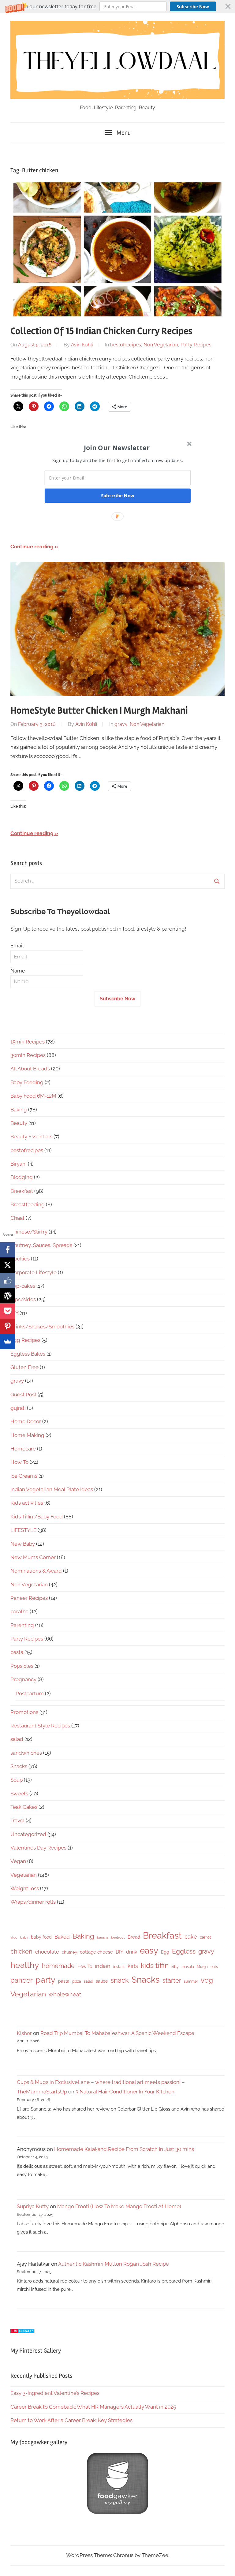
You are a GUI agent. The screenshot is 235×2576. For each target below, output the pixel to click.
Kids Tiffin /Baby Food (37, 1517)
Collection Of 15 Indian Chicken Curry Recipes (101, 331)
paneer (22, 1980)
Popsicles (22, 1666)
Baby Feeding (27, 1082)
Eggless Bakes (28, 1354)
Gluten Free (24, 1367)
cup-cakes (23, 1286)
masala (188, 1967)
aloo (14, 1937)
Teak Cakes (24, 1807)
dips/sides (23, 1299)
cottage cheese (96, 1952)
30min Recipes (28, 1055)
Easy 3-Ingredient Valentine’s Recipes (55, 2393)
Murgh (202, 1967)
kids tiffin (155, 1965)
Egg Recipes (25, 1340)
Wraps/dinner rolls (33, 1902)
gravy (121, 724)
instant (119, 1967)
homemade (58, 1966)
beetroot (118, 1937)
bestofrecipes (126, 345)
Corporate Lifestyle (34, 1272)
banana (103, 1937)
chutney (69, 1952)
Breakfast (22, 1191)
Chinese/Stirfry (29, 1232)
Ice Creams (24, 1476)
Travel (17, 1820)
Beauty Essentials (31, 1137)
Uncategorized (28, 1834)
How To (19, 1462)
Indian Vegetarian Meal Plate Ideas (52, 1489)
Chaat (17, 1218)
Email (17, 946)
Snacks (19, 1766)
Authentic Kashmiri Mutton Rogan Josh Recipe (114, 2264)
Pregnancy (23, 1679)
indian (103, 1966)
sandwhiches (26, 1753)
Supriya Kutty (33, 2206)
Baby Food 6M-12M (33, 1096)
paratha (19, 1611)
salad (17, 1739)
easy (149, 1951)
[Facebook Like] (8, 1280)
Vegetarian (24, 1875)
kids (133, 1966)
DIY (119, 1952)
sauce (102, 1981)
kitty (175, 1967)
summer (191, 1981)
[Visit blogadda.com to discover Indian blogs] (23, 2331)
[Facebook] (8, 1250)
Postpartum (30, 1693)
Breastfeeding (28, 1204)
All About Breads (30, 1069)
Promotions (24, 1712)
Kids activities (27, 1503)
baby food (41, 1937)
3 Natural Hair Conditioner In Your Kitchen (125, 2092)
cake (191, 1937)
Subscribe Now (193, 7)
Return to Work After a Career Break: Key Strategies (71, 2420)
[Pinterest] (8, 1326)
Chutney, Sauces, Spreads (41, 1245)
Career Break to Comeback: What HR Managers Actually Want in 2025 (93, 2407)
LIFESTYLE (23, 1530)
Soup (17, 1780)
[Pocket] (8, 1311)
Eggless (184, 1951)
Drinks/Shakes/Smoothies (42, 1327)
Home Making (27, 1435)
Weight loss (25, 1888)
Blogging (22, 1177)
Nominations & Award (36, 1571)
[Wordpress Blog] (8, 1296)
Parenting (22, 1625)
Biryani (19, 1164)
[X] (8, 1265)
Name (18, 971)
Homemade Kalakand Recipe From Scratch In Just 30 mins (124, 2149)
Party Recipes (196, 345)
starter (172, 1981)
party (45, 1980)
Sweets (19, 1794)
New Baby (23, 1544)
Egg (165, 1952)
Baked (62, 1937)
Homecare (23, 1449)
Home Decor (26, 1421)
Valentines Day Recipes (38, 1848)
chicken (21, 1951)
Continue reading (32, 547)
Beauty (19, 1123)
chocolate (47, 1952)
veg (207, 1980)
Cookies (20, 1259)
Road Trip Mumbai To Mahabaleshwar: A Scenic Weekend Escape (117, 2033)
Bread (134, 1937)
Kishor (24, 2033)
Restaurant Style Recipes (40, 1726)
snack (120, 1980)
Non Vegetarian (161, 345)
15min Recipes (28, 1042)
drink (132, 1952)
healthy (25, 1965)
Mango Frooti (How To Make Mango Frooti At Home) (119, 2206)
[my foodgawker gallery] (117, 2512)
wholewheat (65, 1994)
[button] (117, 6)
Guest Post (23, 1394)
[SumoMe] (8, 1342)
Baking (19, 1110)
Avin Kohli (82, 345)
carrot (205, 1937)
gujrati (18, 1408)
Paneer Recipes (29, 1598)
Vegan (18, 1861)
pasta (17, 1652)
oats (214, 1967)
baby (24, 1937)
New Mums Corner (33, 1557)
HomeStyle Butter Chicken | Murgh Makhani (99, 710)
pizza (77, 1981)
